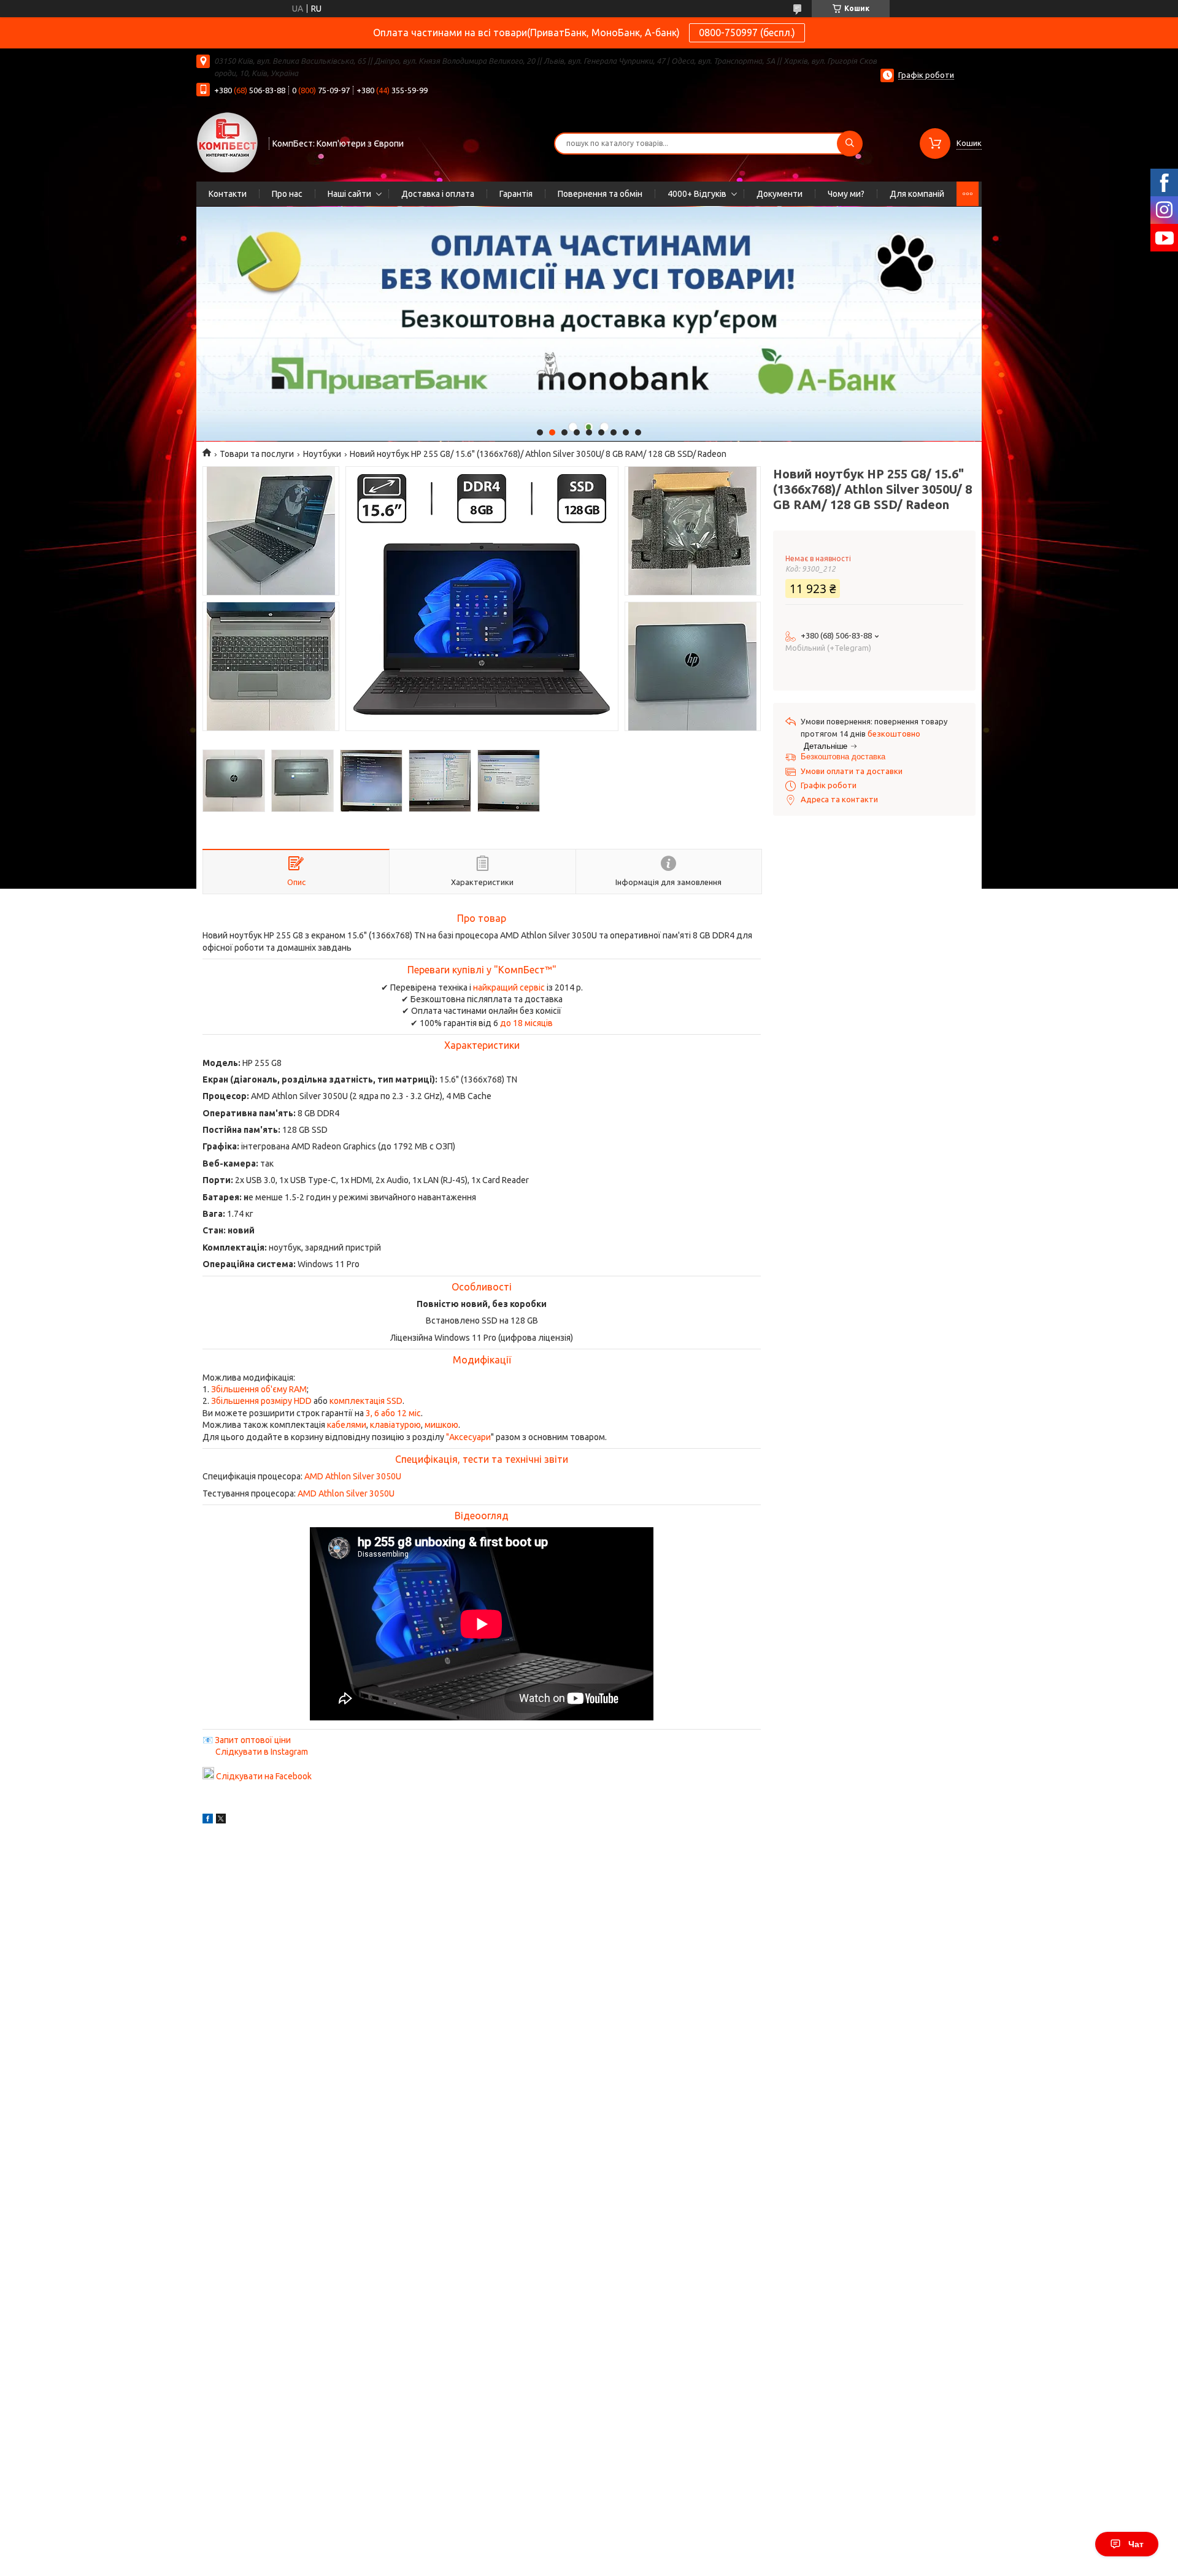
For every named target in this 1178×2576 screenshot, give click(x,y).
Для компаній (917, 194)
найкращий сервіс (509, 987)
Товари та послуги (257, 454)
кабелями (347, 1425)
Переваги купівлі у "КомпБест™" (482, 970)
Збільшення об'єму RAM (259, 1389)
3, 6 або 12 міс (393, 1413)
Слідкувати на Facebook (264, 1776)
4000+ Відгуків (697, 194)
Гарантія (516, 194)
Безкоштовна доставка (843, 757)
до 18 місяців (526, 1023)
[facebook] (208, 1820)
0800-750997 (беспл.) (747, 33)
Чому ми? (846, 194)
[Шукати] (850, 144)
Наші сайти (349, 194)
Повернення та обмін (600, 194)
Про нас (287, 194)
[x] (221, 1820)
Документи (780, 194)
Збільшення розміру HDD (261, 1401)
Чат (1136, 2544)
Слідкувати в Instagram (262, 1752)
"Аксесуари (468, 1437)
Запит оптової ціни (253, 1740)
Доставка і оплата (438, 194)
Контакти (228, 194)
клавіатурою (395, 1425)
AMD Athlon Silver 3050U (353, 1476)
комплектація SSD (366, 1401)
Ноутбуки (322, 454)
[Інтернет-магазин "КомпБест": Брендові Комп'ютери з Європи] (227, 142)
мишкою (441, 1425)
